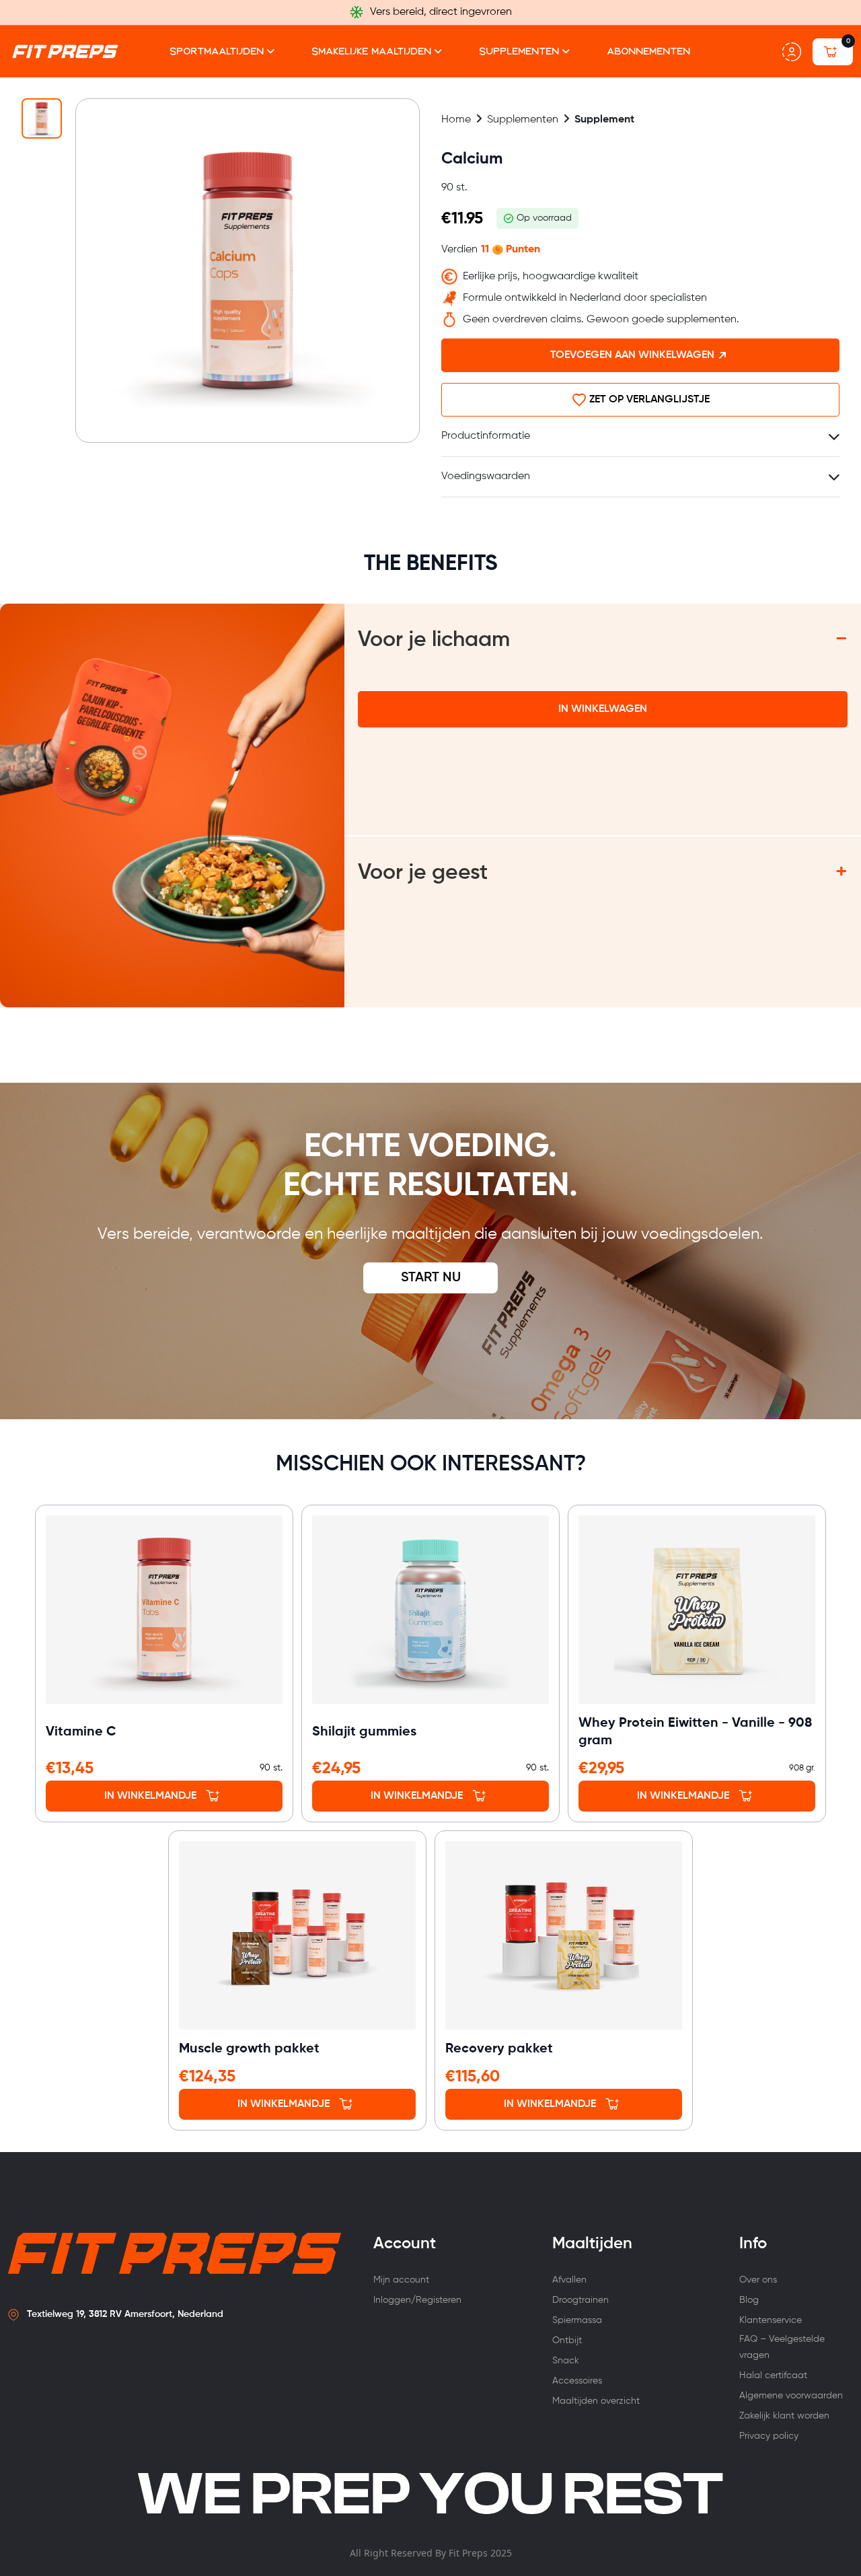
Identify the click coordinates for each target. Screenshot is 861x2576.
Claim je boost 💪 (431, 1498)
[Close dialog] (613, 1051)
